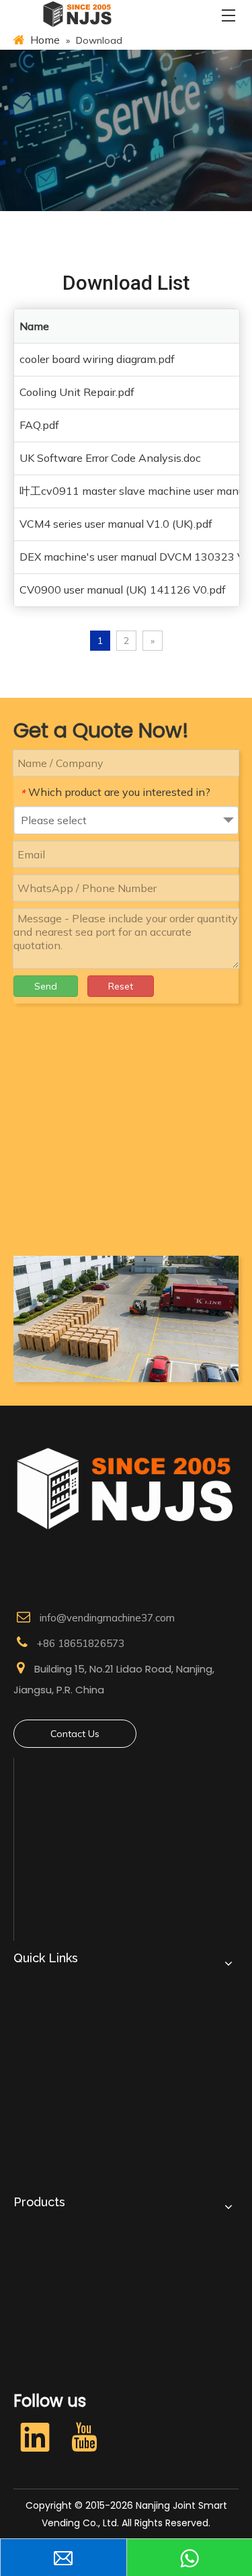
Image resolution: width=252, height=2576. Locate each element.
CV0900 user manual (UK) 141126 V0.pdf (123, 590)
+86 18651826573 (81, 1643)
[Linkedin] (35, 2437)
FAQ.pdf (39, 425)
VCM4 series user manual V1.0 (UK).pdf (116, 524)
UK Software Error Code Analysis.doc (110, 458)
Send (46, 986)
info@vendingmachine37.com (107, 1618)
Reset (121, 986)
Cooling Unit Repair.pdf (77, 392)
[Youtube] (84, 2437)
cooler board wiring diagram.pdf (97, 359)
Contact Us (75, 1734)
